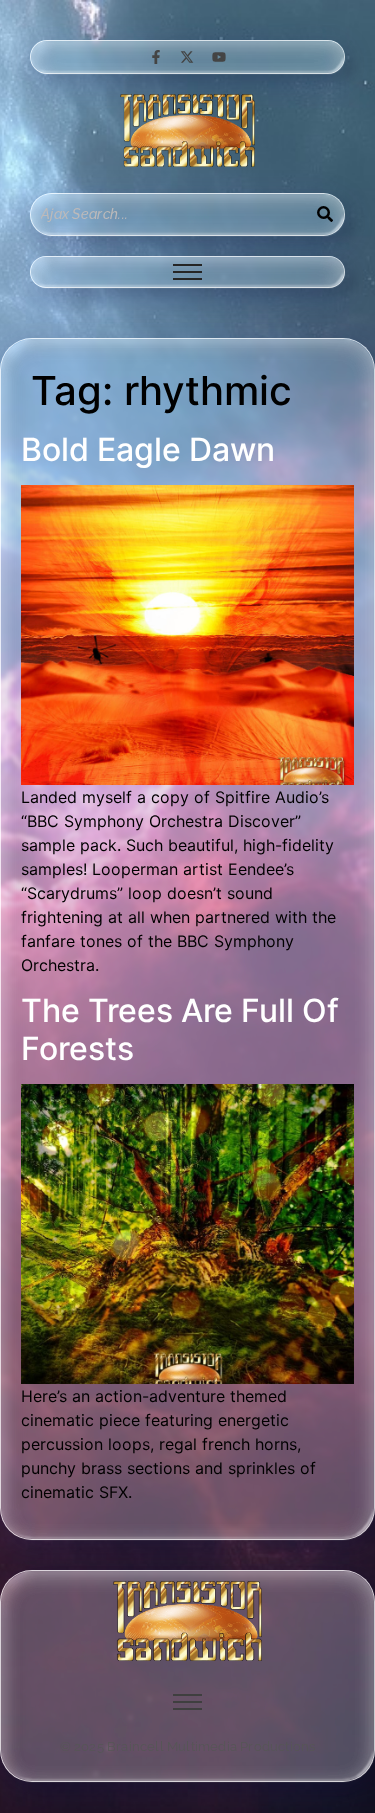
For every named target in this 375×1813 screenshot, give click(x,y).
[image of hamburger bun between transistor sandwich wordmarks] (188, 1621)
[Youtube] (219, 57)
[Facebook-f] (156, 57)
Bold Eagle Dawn (148, 449)
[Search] (325, 214)
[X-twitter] (187, 57)
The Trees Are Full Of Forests (180, 1029)
